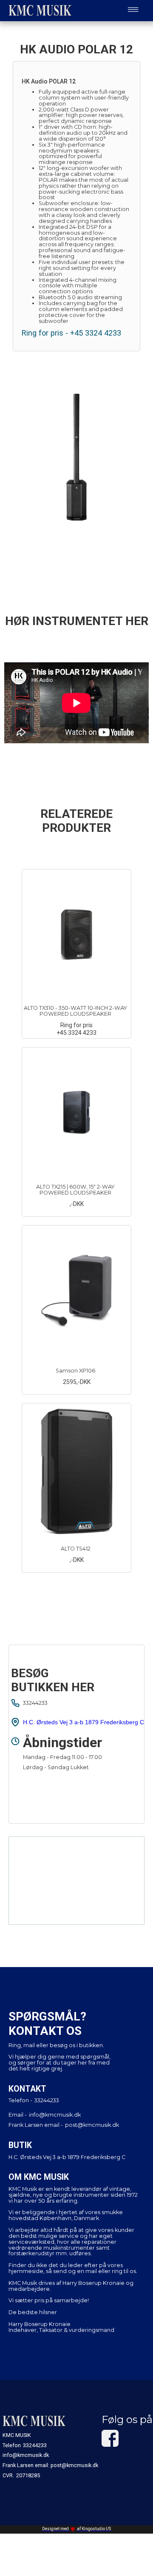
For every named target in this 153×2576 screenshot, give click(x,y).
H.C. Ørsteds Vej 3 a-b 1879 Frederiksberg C (84, 1722)
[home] (38, 10)
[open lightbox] (76, 457)
